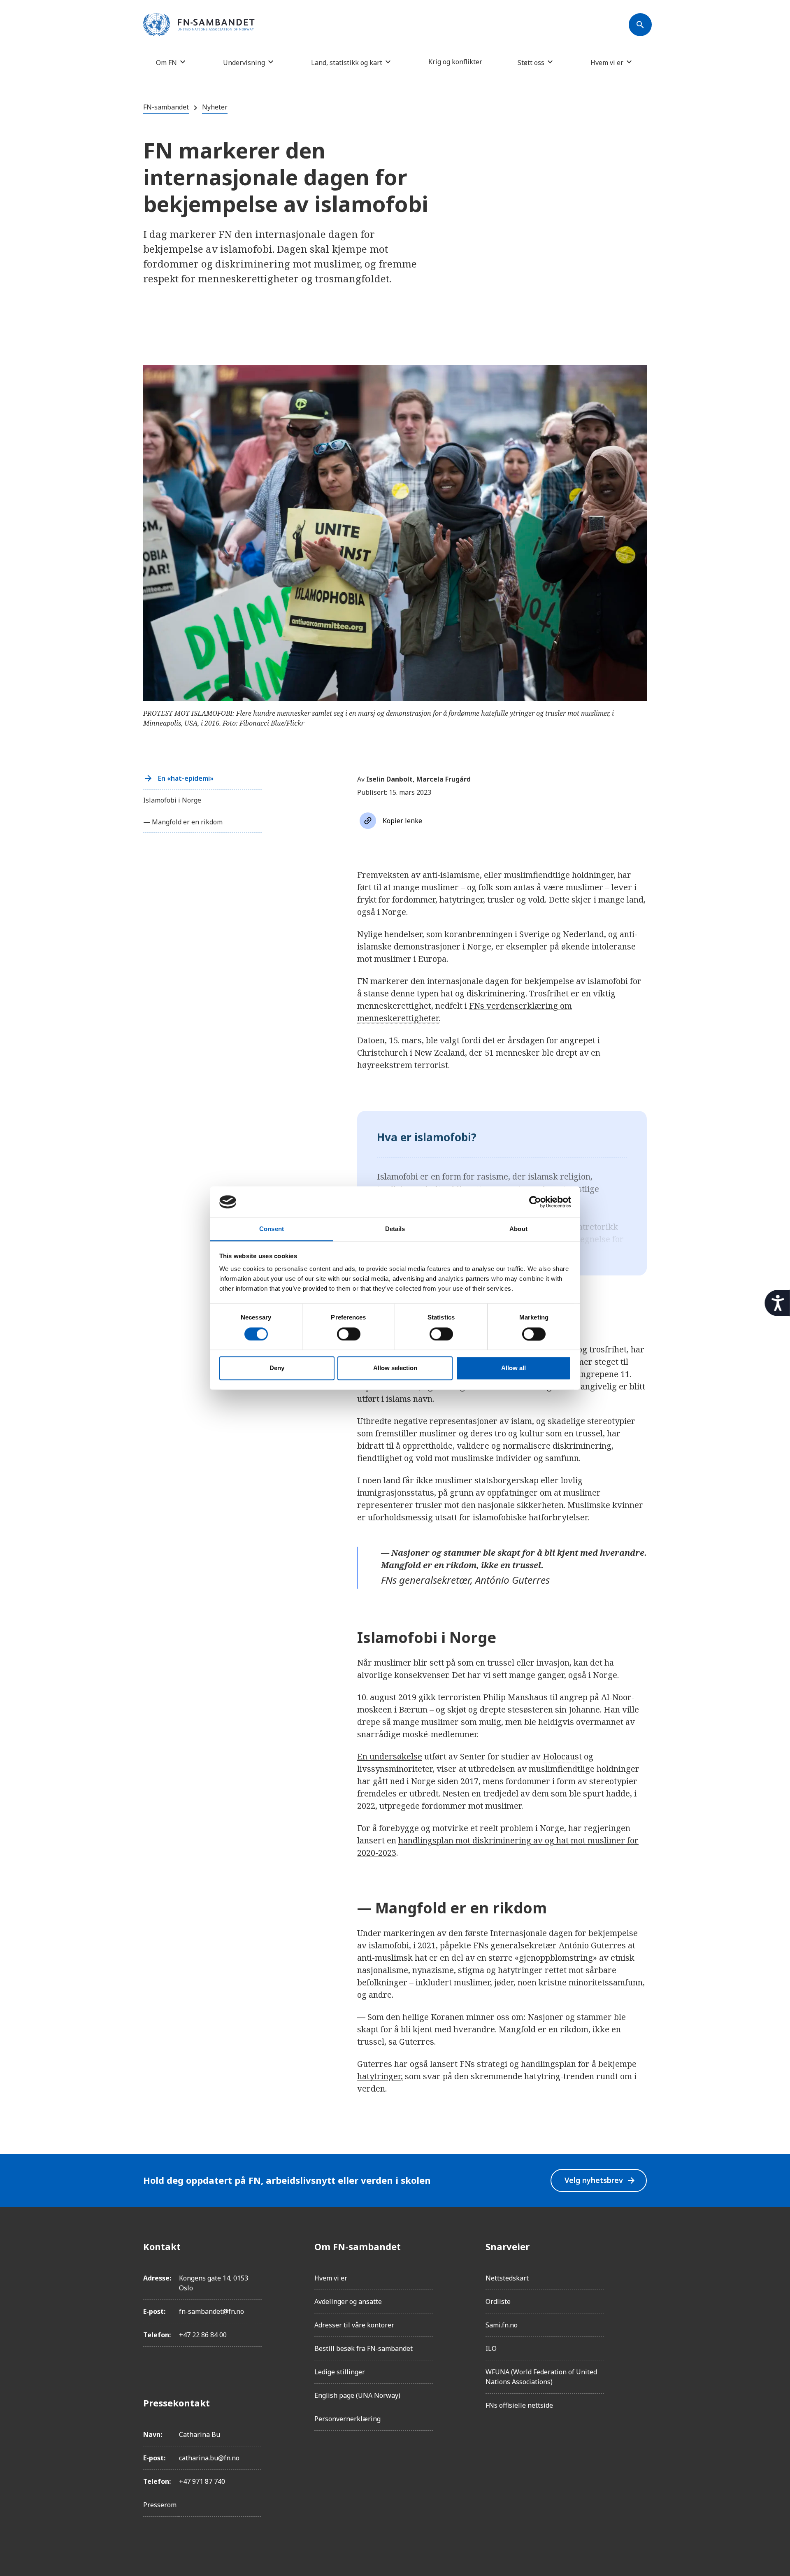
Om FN (166, 62)
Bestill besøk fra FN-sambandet (364, 2348)
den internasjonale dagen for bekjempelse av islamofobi (519, 981)
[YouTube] (640, 2339)
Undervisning (244, 62)
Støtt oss (531, 62)
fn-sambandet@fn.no (211, 2311)
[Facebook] (640, 2246)
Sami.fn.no (502, 2325)
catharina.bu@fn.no (209, 2458)
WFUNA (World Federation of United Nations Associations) (541, 2377)
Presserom (160, 2505)
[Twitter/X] (640, 2315)
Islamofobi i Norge (172, 800)
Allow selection (395, 1368)
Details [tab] (395, 1229)
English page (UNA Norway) (357, 2395)
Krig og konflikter (455, 62)
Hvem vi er (607, 62)
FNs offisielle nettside (519, 2405)
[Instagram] (640, 2269)
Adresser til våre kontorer (354, 2325)
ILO (491, 2348)
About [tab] (518, 1229)
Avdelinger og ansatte (348, 2301)
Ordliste (498, 2301)
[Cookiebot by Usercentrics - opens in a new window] (535, 1202)
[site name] (199, 25)
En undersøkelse (390, 1756)
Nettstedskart (507, 2278)
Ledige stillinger (340, 2372)
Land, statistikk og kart (347, 62)
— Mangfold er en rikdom (183, 822)
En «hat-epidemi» (186, 778)
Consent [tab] (272, 1229)
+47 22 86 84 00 (203, 2335)
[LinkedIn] (640, 2292)
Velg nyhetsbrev (600, 2180)
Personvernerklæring (347, 2419)
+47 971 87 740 (202, 2481)
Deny (277, 1368)
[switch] (349, 1334)
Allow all (513, 1368)
